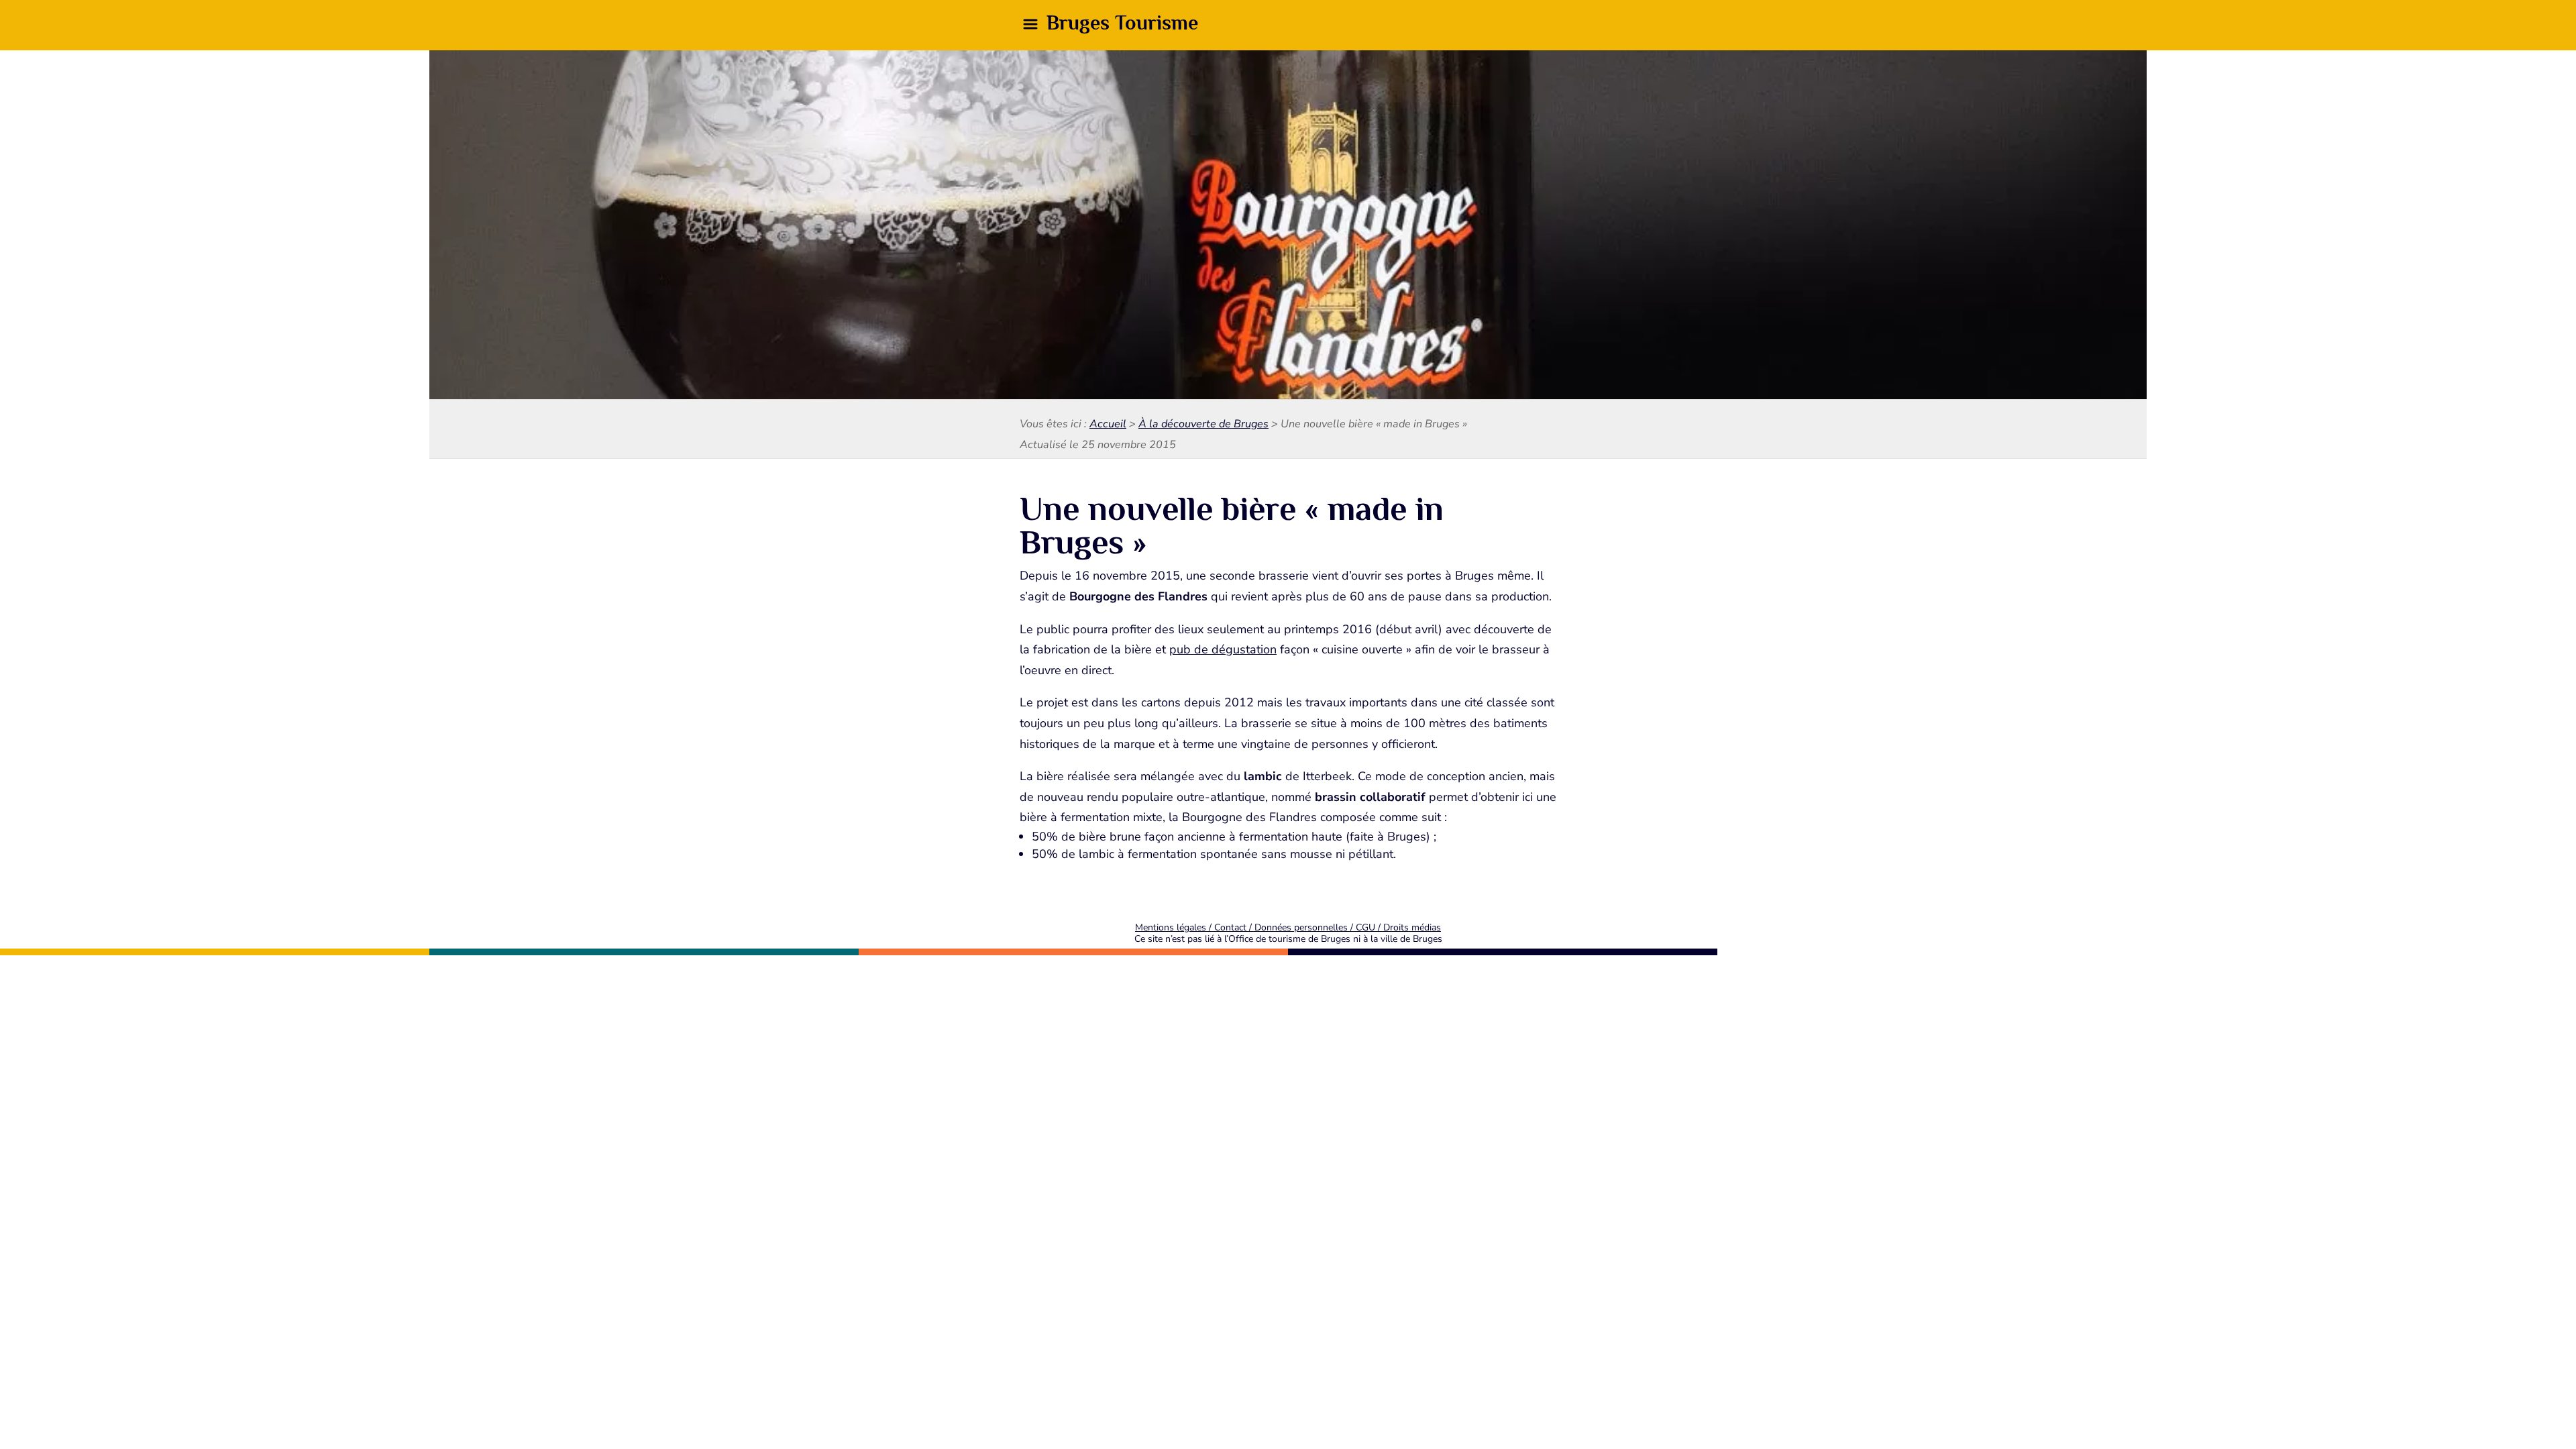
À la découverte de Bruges (1203, 424)
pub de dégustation (1223, 649)
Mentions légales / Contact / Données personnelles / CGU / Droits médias (1288, 927)
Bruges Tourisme (1122, 23)
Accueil (1108, 424)
